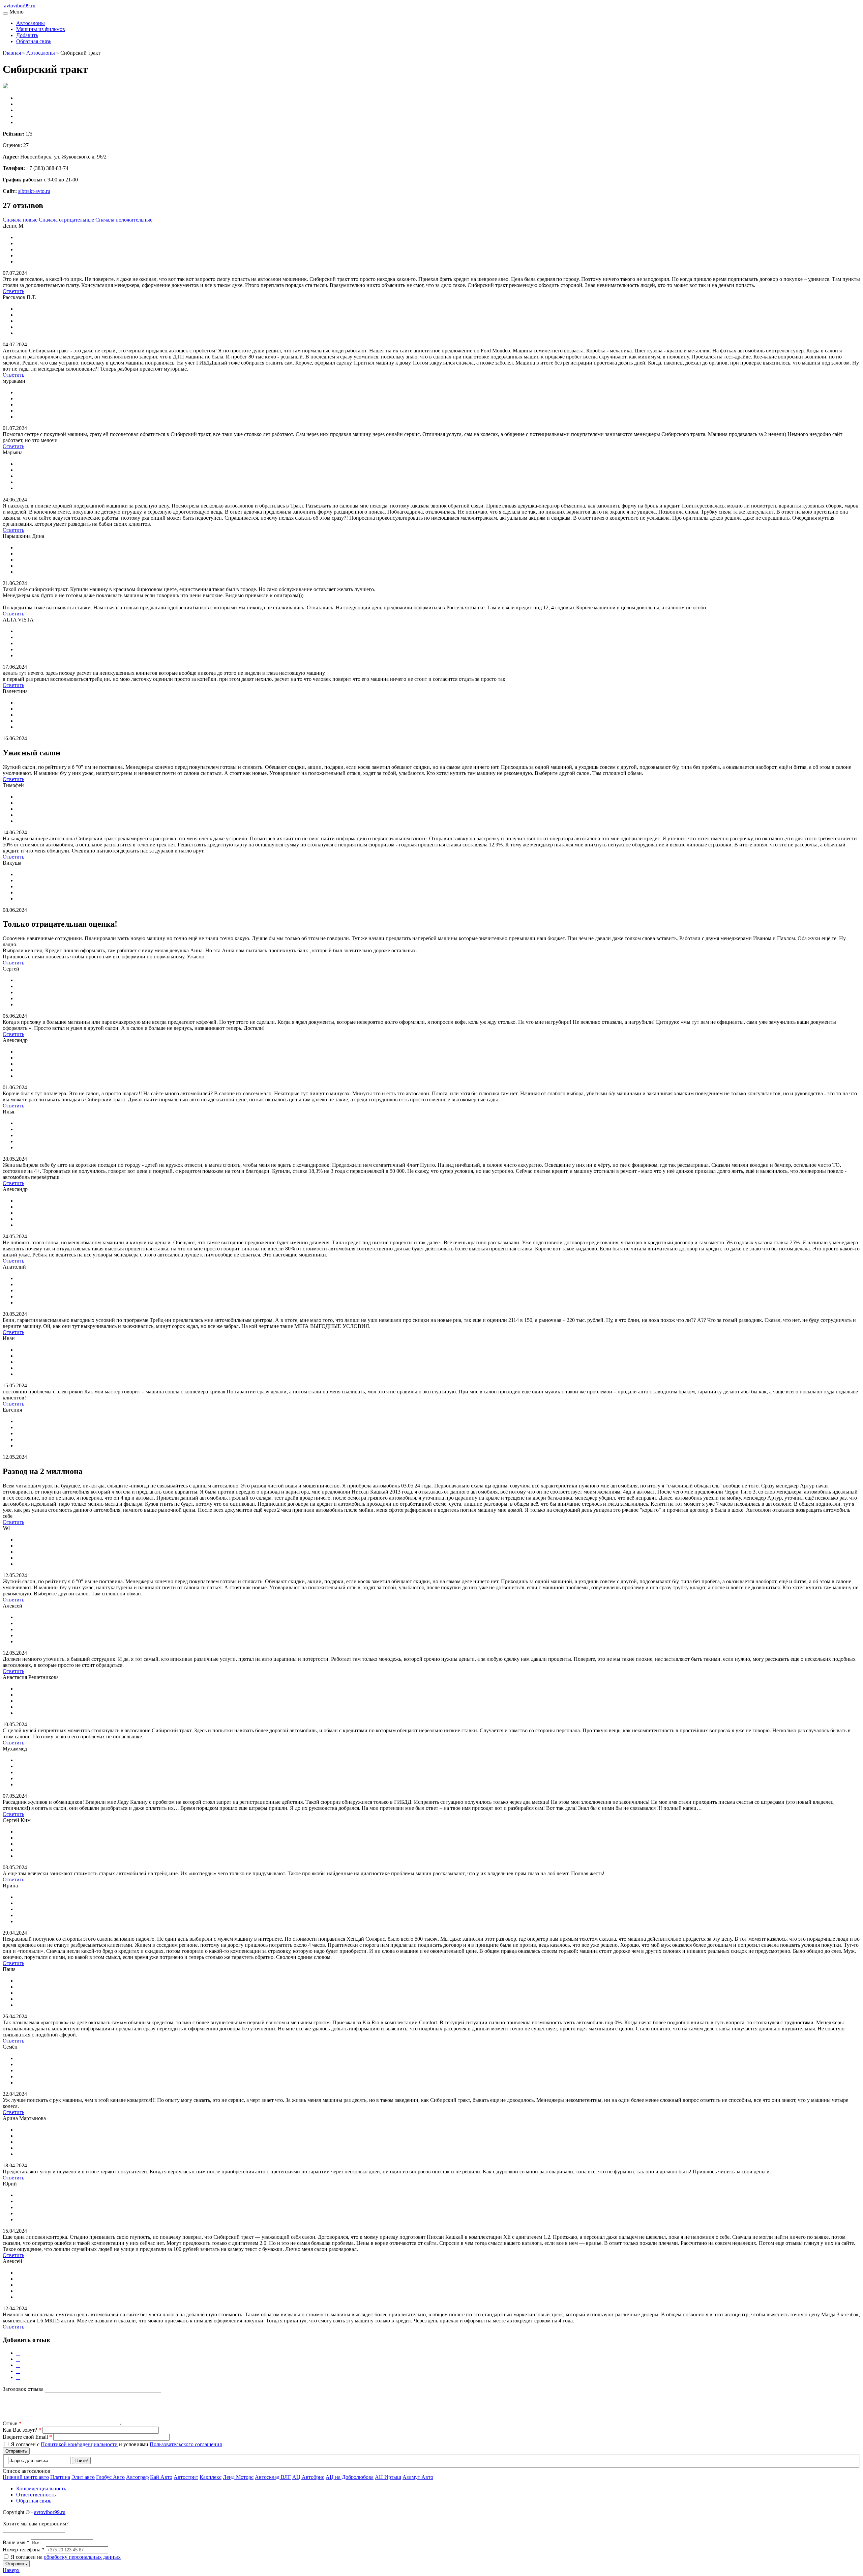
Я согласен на (66, 2557)
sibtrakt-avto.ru (34, 191)
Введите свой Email (27, 2437)
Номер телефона (24, 2550)
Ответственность (36, 2495)
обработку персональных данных (82, 2557)
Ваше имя (16, 2542)
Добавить (27, 35)
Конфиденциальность (41, 2488)
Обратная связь (34, 41)
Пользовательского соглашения (186, 2444)
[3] (18, 2365)
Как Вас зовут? (22, 2430)
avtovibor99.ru (50, 2512)
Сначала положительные (124, 220)
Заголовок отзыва (23, 2389)
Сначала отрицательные (66, 220)
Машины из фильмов (41, 29)
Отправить (16, 2451)
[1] (18, 2353)
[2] (18, 2359)
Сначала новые (20, 220)
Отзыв (12, 2423)
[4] (18, 2371)
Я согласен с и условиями (116, 2444)
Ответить (13, 291)
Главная (12, 53)
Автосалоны (31, 23)
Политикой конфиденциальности (79, 2444)
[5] (18, 2377)
